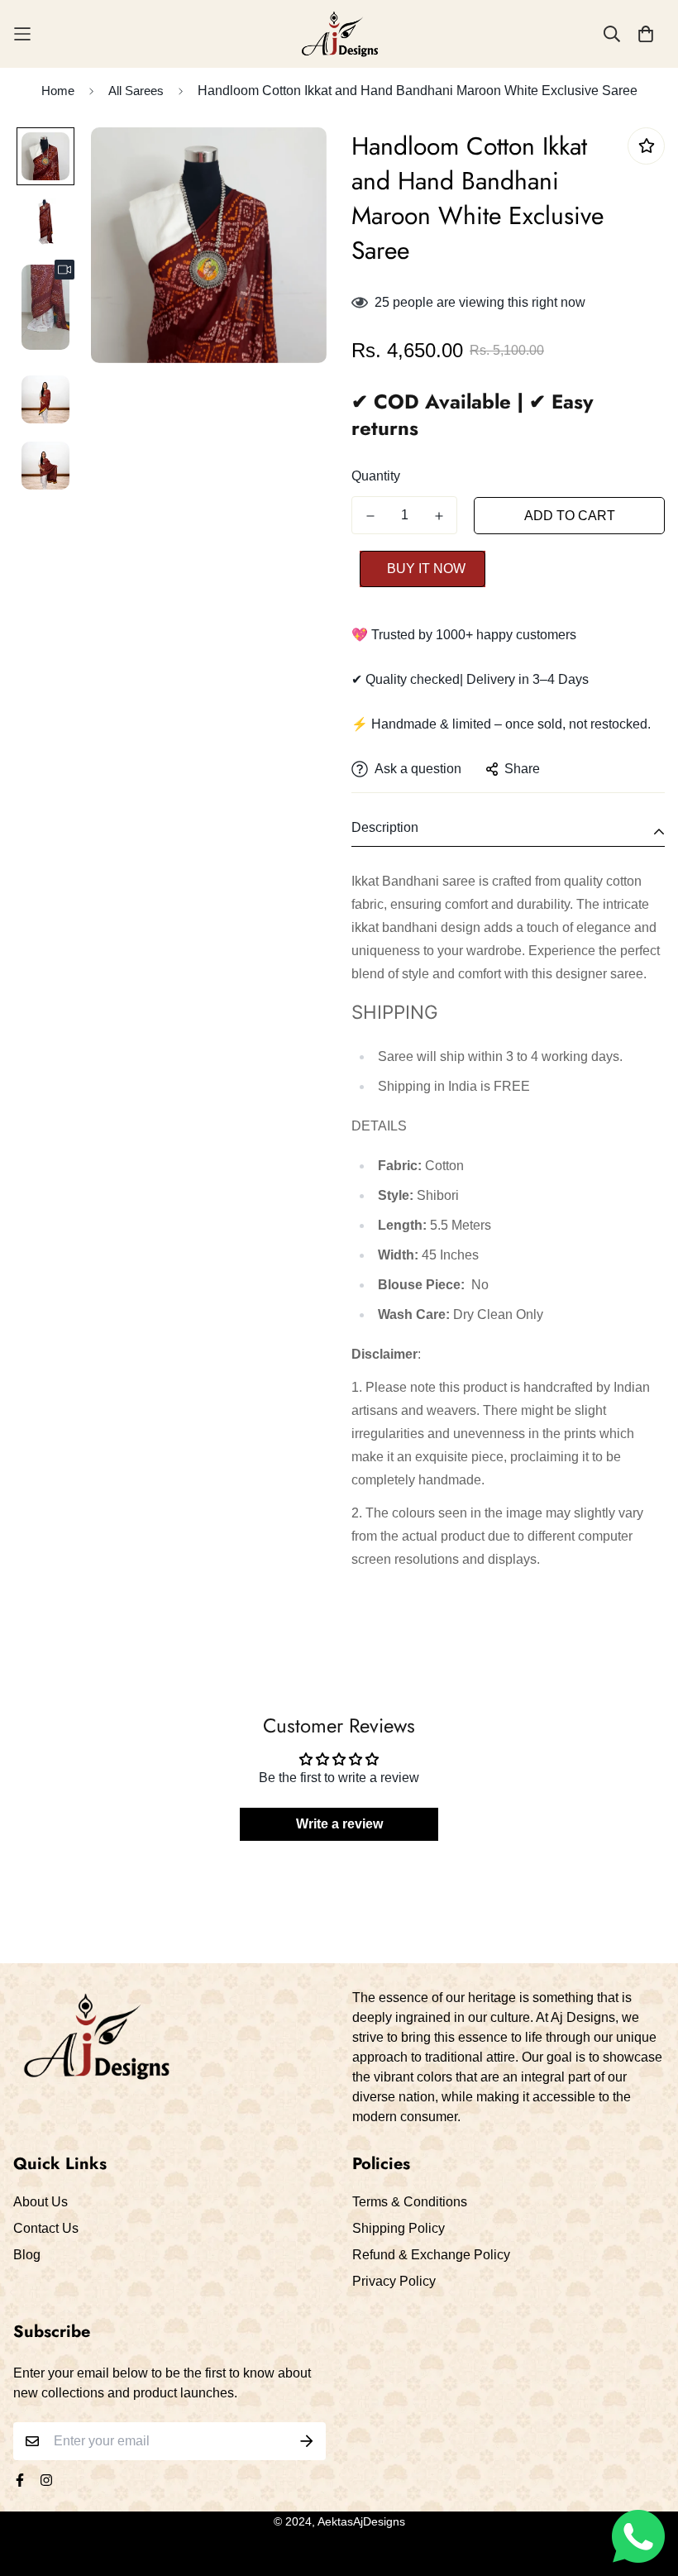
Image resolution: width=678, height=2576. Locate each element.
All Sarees (136, 91)
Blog (27, 2255)
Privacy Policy (394, 2281)
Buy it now (426, 569)
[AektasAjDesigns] (339, 34)
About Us (41, 2202)
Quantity (376, 476)
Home (58, 91)
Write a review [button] (339, 1824)
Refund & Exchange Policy (431, 2255)
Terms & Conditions (410, 2202)
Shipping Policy (399, 2228)
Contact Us (46, 2228)
